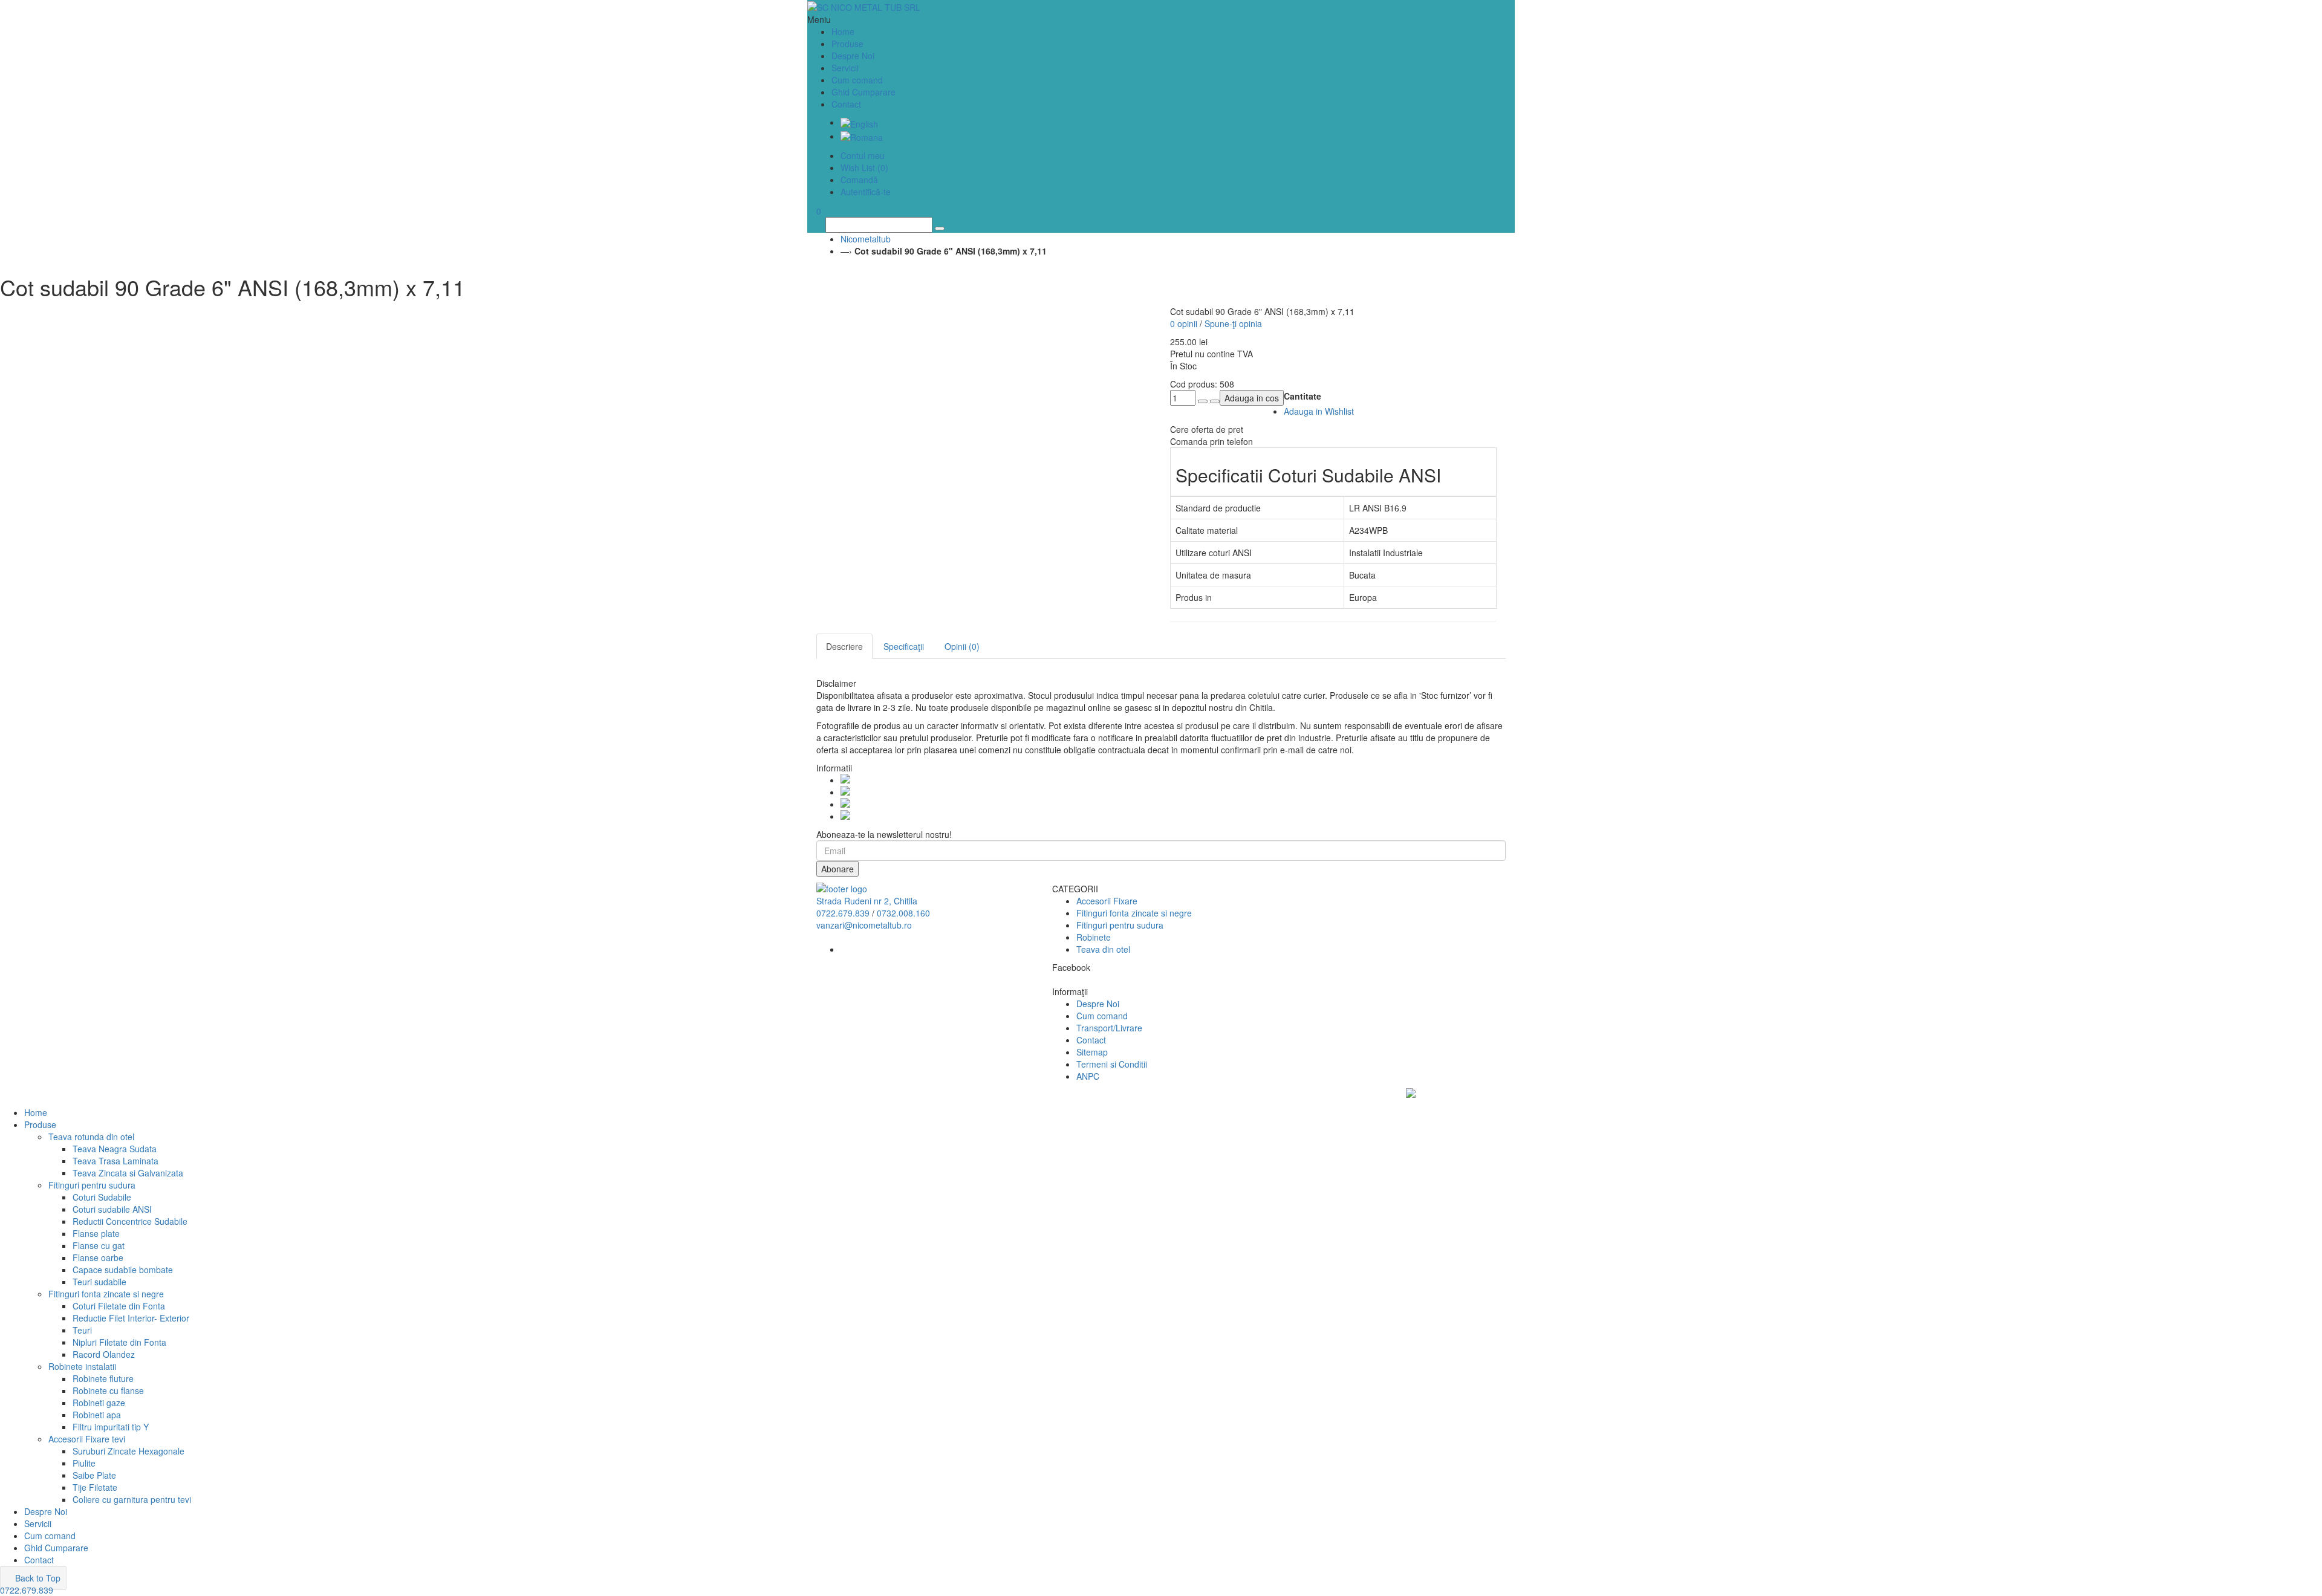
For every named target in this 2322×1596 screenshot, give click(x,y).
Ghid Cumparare (863, 92)
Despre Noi (853, 56)
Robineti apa (97, 1415)
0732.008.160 (903, 913)
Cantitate (1302, 396)
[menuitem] (859, 122)
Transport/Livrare (1109, 1028)
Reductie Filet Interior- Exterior (131, 1318)
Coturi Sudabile (102, 1197)
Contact (846, 104)
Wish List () (864, 167)
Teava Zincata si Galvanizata (128, 1173)
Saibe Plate (94, 1475)
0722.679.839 (843, 913)
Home (36, 1112)
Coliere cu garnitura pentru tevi (132, 1499)
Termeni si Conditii (1112, 1064)
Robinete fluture (103, 1378)
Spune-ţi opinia (1233, 323)
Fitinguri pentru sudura (1120, 925)
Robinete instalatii (82, 1366)
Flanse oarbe (98, 1257)
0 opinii (1184, 323)
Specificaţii (904, 646)
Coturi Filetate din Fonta (119, 1306)
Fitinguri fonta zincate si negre (1134, 913)
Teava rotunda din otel (91, 1137)
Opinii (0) (962, 646)
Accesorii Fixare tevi (87, 1439)
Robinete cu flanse (108, 1390)
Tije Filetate (95, 1487)
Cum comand (857, 80)
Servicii (845, 68)
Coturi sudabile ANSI (112, 1209)
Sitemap (1092, 1052)
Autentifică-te (866, 192)
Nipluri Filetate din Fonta (119, 1342)
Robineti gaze (99, 1403)
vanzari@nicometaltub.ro (864, 925)
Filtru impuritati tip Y (111, 1427)
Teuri (82, 1330)
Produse (40, 1124)
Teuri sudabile (99, 1282)
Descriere (844, 646)
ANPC (1088, 1076)
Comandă (859, 180)
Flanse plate (96, 1233)
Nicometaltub (866, 239)
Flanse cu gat (99, 1245)
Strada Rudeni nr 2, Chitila (867, 901)
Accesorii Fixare (1107, 901)
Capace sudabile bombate (123, 1270)
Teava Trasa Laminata (115, 1161)
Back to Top (37, 1578)
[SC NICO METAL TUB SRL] (1161, 7)
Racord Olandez (104, 1354)
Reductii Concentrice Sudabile (130, 1221)
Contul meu (863, 155)
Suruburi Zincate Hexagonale (128, 1451)
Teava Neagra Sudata (115, 1149)
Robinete (1094, 937)
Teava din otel (1103, 949)
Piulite (84, 1463)
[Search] (940, 229)
